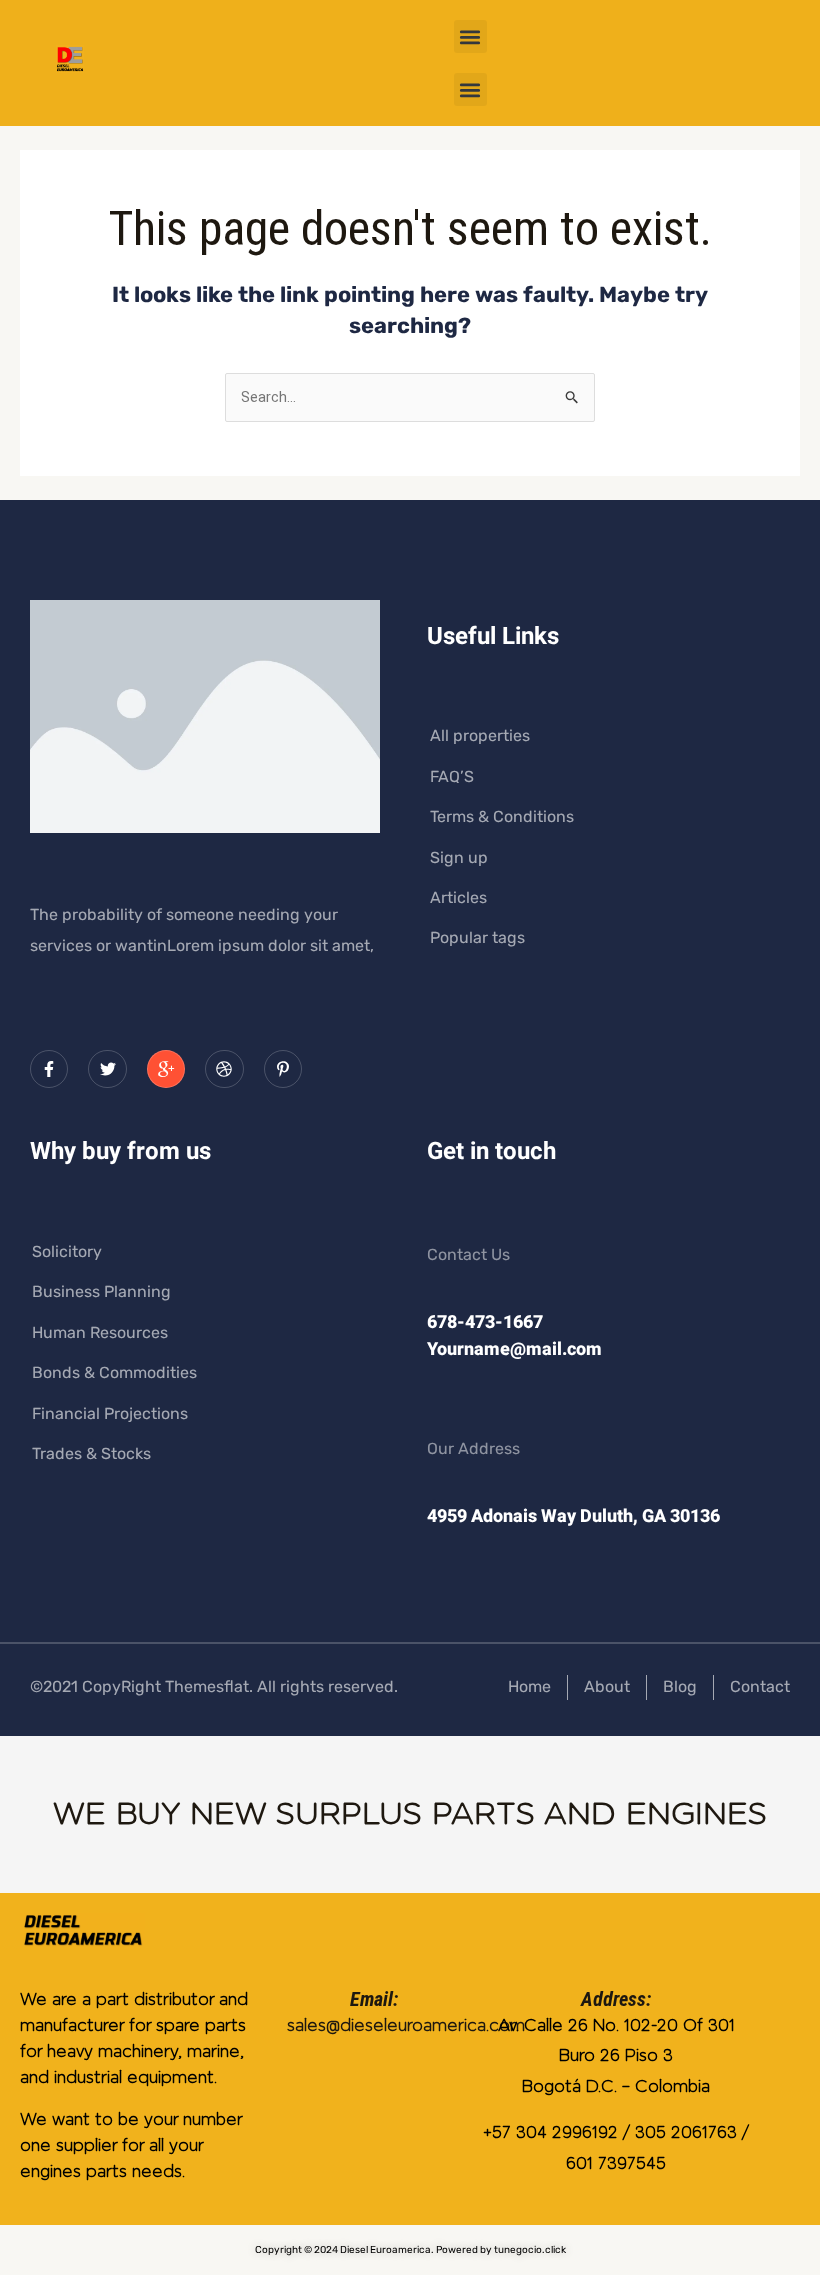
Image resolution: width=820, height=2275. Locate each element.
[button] (470, 36)
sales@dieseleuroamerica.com (406, 2025)
